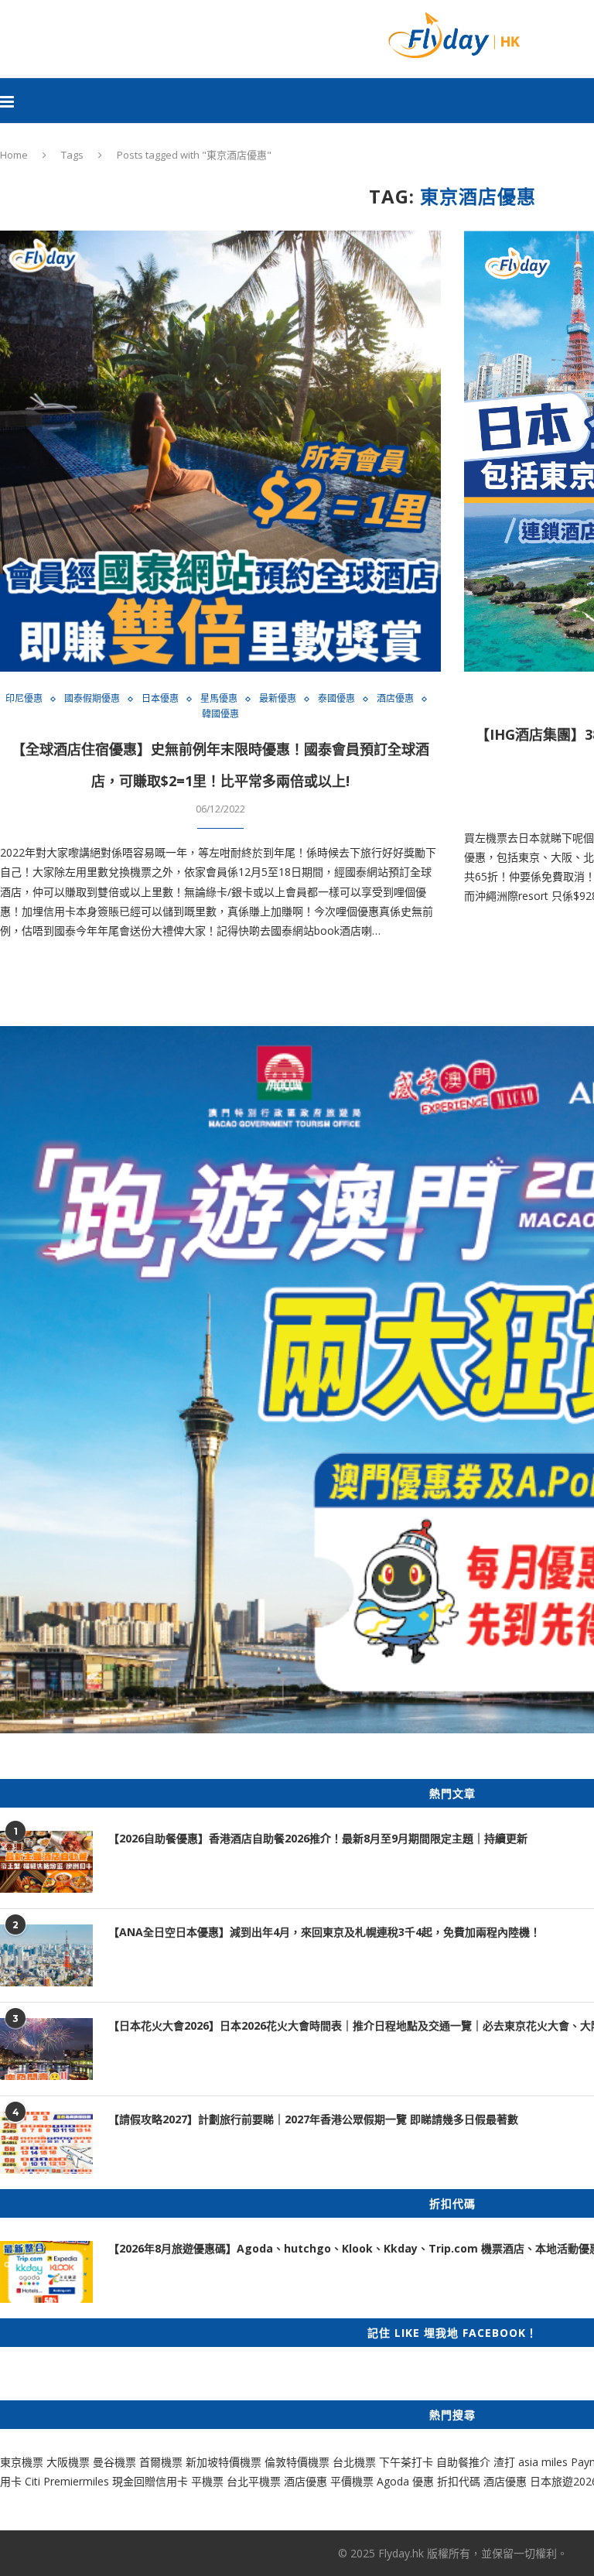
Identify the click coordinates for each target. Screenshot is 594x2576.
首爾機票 (161, 2462)
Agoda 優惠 (407, 2481)
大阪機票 (68, 2462)
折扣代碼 (459, 2481)
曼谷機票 (114, 2462)
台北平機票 (255, 2481)
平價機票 (352, 2481)
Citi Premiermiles (67, 2481)
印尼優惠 (24, 699)
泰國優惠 (336, 699)
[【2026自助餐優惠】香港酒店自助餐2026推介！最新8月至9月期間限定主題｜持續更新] (46, 1862)
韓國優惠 (220, 714)
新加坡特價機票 (224, 2462)
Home (14, 155)
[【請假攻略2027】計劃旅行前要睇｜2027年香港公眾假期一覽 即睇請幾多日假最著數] (46, 2143)
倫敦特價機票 (297, 2462)
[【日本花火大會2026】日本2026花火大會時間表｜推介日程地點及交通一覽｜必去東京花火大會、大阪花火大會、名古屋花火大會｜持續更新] (46, 2049)
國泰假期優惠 (92, 699)
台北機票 (354, 2462)
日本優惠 (160, 699)
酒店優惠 (395, 699)
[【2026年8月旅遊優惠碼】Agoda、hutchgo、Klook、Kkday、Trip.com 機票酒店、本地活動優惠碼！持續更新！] (46, 2272)
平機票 (209, 2481)
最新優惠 (278, 699)
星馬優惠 (219, 699)
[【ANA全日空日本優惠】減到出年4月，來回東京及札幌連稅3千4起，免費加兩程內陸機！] (46, 1955)
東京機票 (22, 2462)
